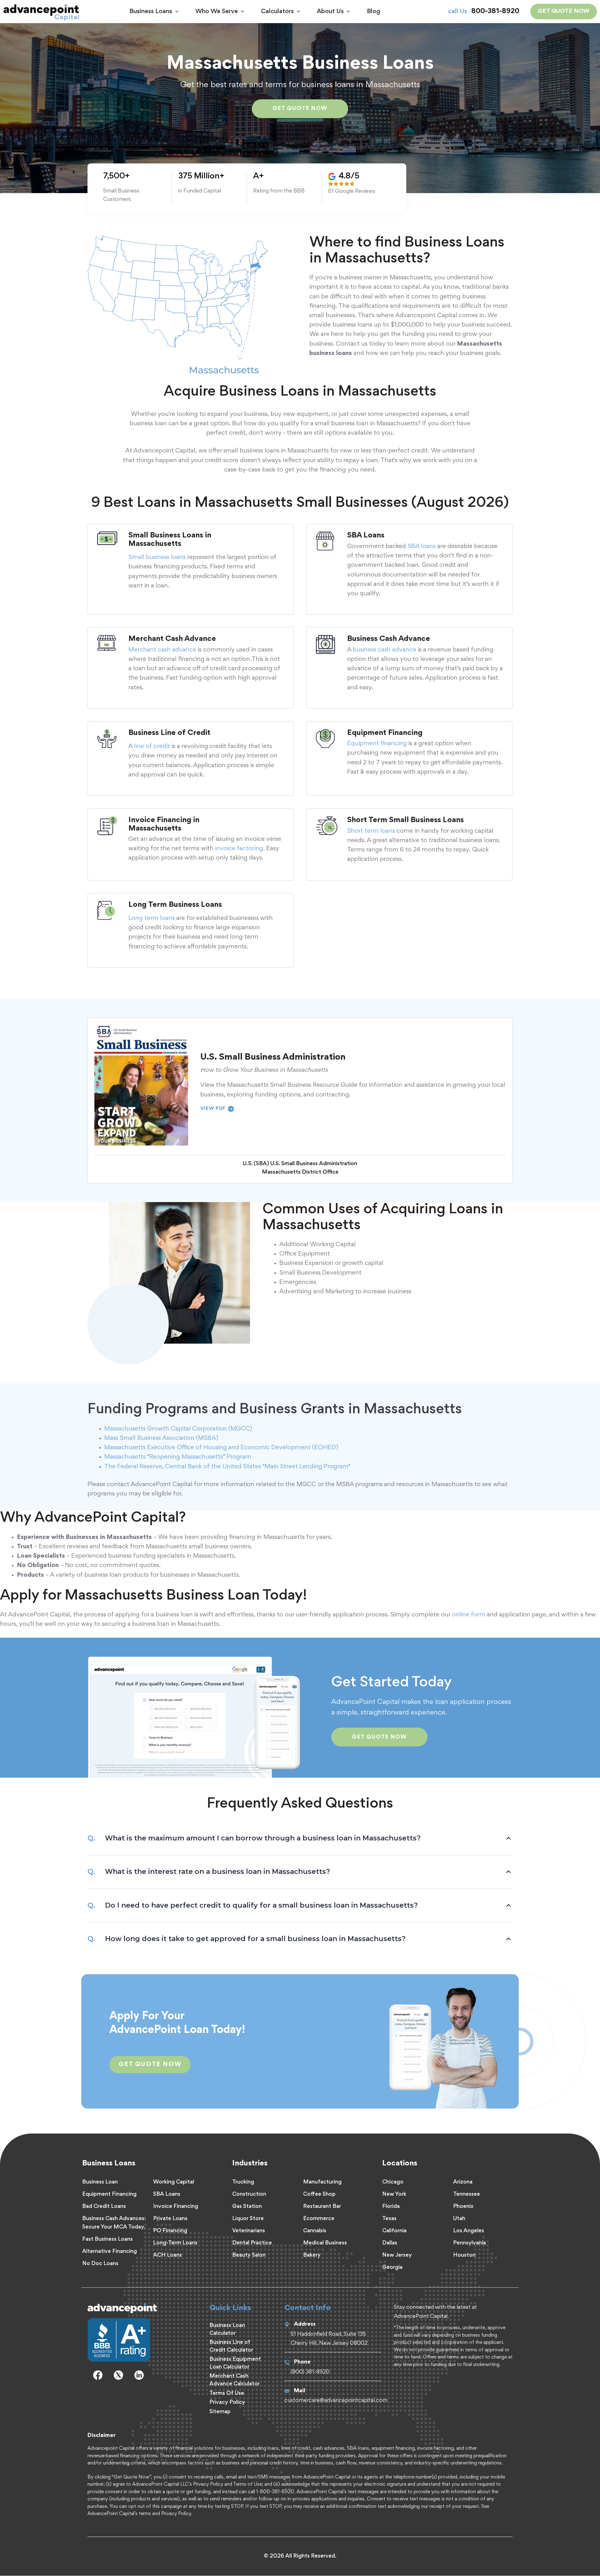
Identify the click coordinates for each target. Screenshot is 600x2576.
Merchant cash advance (162, 650)
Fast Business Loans (107, 2239)
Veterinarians (249, 2231)
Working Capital (174, 2182)
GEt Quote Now (150, 2064)
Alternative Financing (110, 2252)
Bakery (312, 2255)
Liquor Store (248, 2219)
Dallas (390, 2243)
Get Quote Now (300, 109)
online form (469, 1615)
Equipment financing (377, 744)
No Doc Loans (100, 2264)
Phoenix (463, 2207)
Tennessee (467, 2194)
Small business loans (157, 557)
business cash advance (385, 650)
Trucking (243, 2182)
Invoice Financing (176, 2207)
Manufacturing (322, 2182)
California (394, 2231)
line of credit (152, 746)
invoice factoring (239, 849)
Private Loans (170, 2219)
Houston (464, 2255)
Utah (459, 2219)
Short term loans (371, 831)
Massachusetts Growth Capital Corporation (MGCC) (178, 1429)
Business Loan (100, 2182)
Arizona (463, 2182)
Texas (389, 2219)
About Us (330, 12)
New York (394, 2194)
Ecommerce (319, 2219)
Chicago (393, 2182)
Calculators (277, 12)
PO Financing (170, 2231)
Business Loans (151, 12)
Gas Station (247, 2207)
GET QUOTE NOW (564, 11)
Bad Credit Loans (104, 2207)
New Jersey (397, 2255)
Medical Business (325, 2243)
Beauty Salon (249, 2255)
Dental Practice (252, 2243)
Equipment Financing (109, 2194)
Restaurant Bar (322, 2207)
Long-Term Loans (175, 2243)
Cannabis (315, 2231)
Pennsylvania (470, 2243)
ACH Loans (167, 2255)
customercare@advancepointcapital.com (336, 2401)
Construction (249, 2194)
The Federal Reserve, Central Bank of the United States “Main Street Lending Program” (227, 1467)
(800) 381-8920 (310, 2372)
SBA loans (422, 547)
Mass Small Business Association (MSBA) (161, 1438)
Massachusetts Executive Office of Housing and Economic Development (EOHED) (221, 1448)
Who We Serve (217, 12)
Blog (373, 12)
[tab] (300, 1838)
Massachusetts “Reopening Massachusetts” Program (178, 1457)
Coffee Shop (319, 2194)
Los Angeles (469, 2231)
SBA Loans (167, 2194)
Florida (391, 2207)
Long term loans (152, 918)
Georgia (392, 2268)
